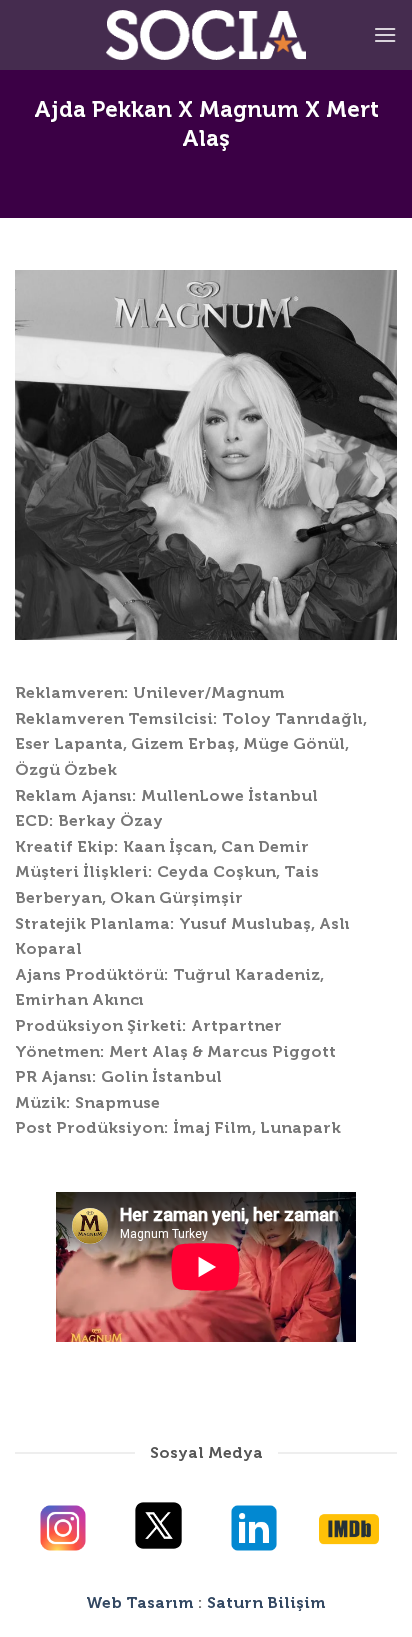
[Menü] (385, 34)
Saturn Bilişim (266, 1602)
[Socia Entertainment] (206, 34)
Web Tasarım (140, 1602)
